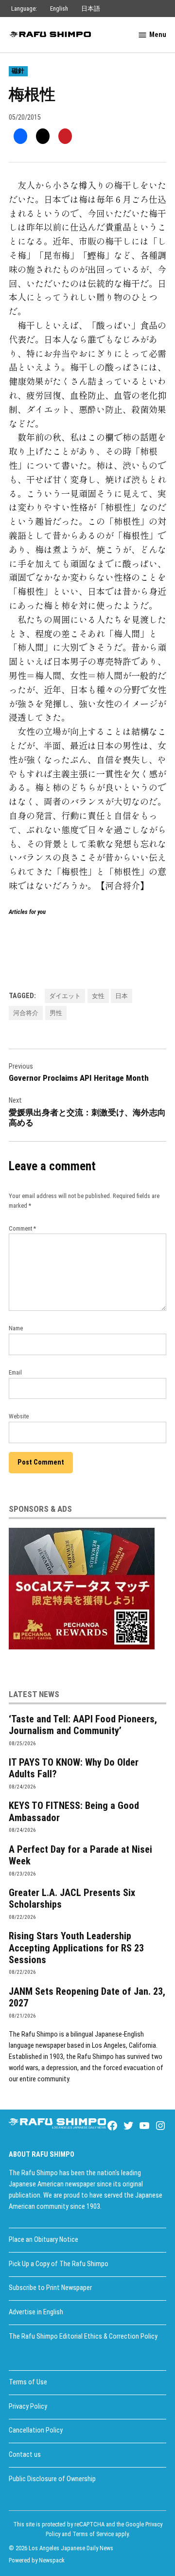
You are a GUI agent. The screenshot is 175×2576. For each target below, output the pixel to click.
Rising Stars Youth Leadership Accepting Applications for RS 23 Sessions (76, 1948)
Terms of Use (28, 2382)
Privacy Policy (28, 2406)
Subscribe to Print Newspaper (50, 2288)
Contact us (25, 2455)
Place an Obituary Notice (44, 2240)
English (59, 9)
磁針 (18, 71)
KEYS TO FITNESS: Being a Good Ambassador (74, 1811)
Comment (22, 1228)
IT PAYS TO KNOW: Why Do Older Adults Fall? (74, 1768)
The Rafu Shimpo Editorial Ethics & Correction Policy (83, 2336)
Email (15, 1372)
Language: (24, 9)
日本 (122, 996)
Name (16, 1328)
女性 (98, 996)
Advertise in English (36, 2312)
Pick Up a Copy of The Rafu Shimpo (59, 2264)
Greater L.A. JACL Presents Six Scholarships (72, 1898)
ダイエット (65, 996)
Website (19, 1416)
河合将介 (26, 1013)
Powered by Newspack (37, 2560)
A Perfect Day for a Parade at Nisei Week (80, 1855)
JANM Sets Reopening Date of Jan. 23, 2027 (87, 1997)
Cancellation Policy (36, 2430)
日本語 (91, 9)
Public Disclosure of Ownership (52, 2479)
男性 (56, 1013)
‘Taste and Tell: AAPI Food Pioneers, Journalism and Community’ (83, 1725)
